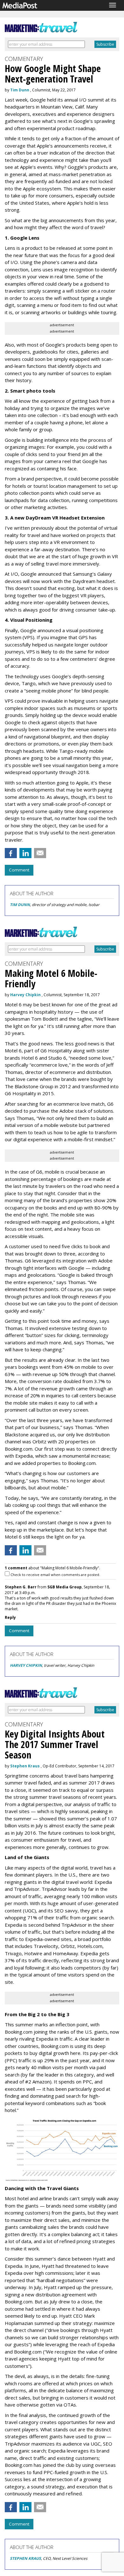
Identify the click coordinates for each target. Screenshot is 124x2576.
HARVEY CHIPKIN (26, 1665)
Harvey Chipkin (25, 995)
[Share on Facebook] (11, 853)
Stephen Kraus (25, 1766)
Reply (10, 1617)
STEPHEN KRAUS (25, 2558)
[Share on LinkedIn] (25, 853)
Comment (19, 870)
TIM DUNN (20, 905)
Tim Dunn (20, 90)
